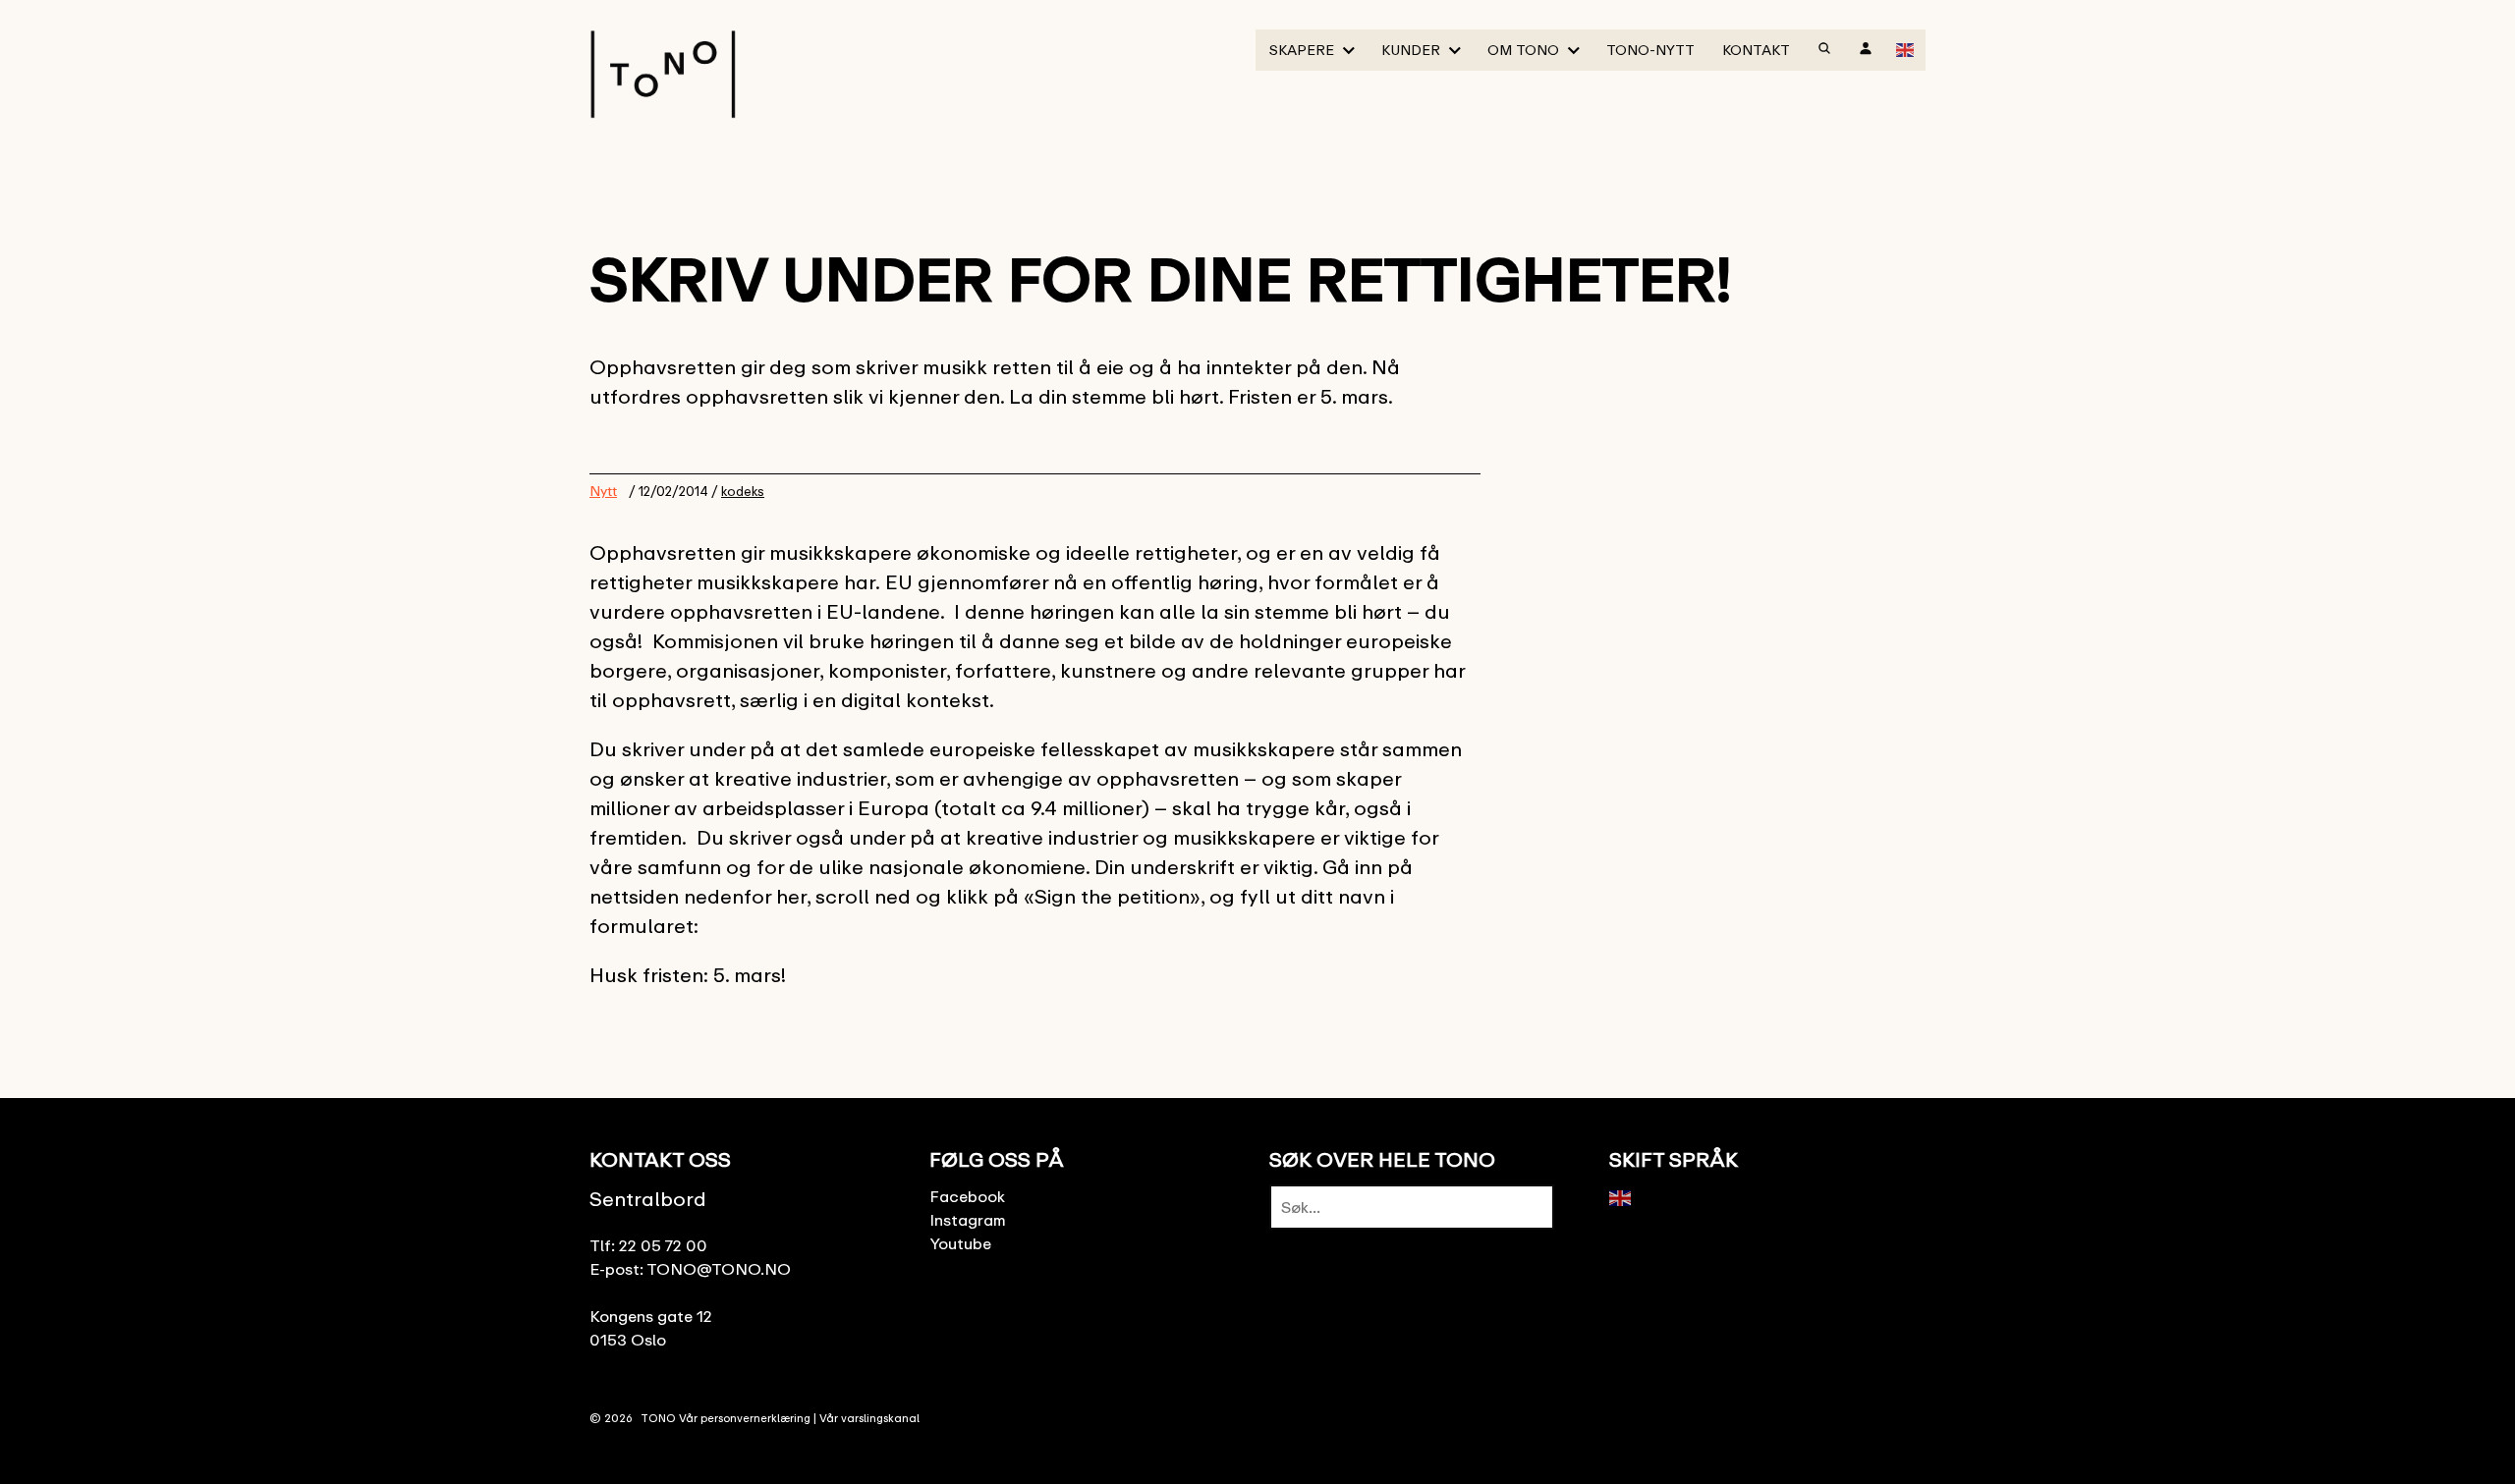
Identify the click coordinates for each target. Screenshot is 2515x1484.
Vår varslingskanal (869, 1418)
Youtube (960, 1243)
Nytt (603, 491)
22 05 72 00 (663, 1245)
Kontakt (1756, 50)
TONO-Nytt (1650, 50)
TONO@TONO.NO (719, 1269)
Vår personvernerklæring (745, 1418)
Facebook (967, 1196)
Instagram (968, 1220)
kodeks (743, 491)
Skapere (1302, 50)
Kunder (1411, 50)
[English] (1906, 48)
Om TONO (1523, 50)
